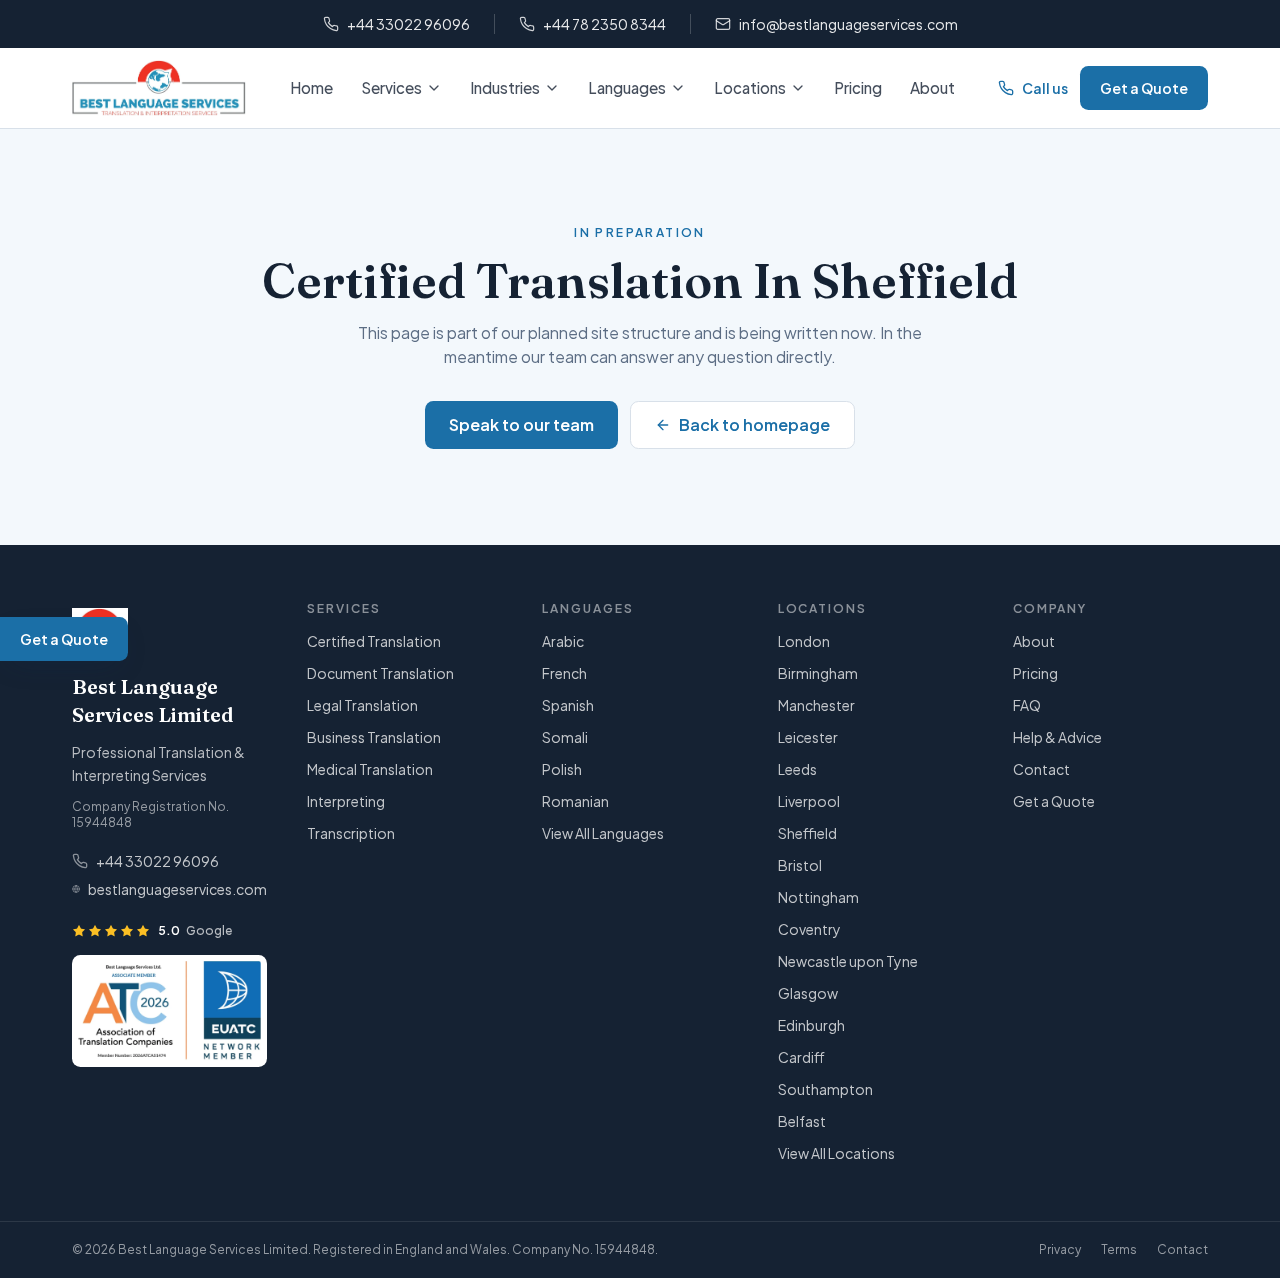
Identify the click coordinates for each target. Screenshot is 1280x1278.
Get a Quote (1144, 88)
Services (391, 87)
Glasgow (808, 993)
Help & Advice (1057, 737)
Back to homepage (754, 424)
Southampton (825, 1089)
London (804, 641)
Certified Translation (374, 641)
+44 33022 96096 (408, 24)
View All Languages (603, 833)
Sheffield (807, 833)
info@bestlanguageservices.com (848, 24)
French (564, 673)
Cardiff (801, 1057)
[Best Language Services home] (159, 88)
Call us (1045, 88)
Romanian (575, 801)
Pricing (858, 87)
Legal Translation (362, 705)
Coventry (809, 929)
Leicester (808, 737)
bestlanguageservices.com (177, 889)
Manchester (816, 705)
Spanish (568, 705)
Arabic (563, 641)
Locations (750, 87)
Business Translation (374, 737)
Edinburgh (811, 1025)
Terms (1119, 1249)
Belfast (802, 1121)
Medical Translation (370, 769)
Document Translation (380, 673)
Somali (565, 737)
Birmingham (818, 673)
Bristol (800, 865)
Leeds (797, 769)
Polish (562, 769)
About (932, 87)
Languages (627, 87)
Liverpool (809, 801)
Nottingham (818, 897)
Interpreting (346, 801)
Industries (505, 87)
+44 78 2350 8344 (604, 24)
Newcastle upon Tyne (848, 961)
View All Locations (836, 1153)
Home (311, 87)
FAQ (1027, 705)
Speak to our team (521, 424)
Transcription (351, 833)
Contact (1041, 769)
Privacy (1060, 1249)
